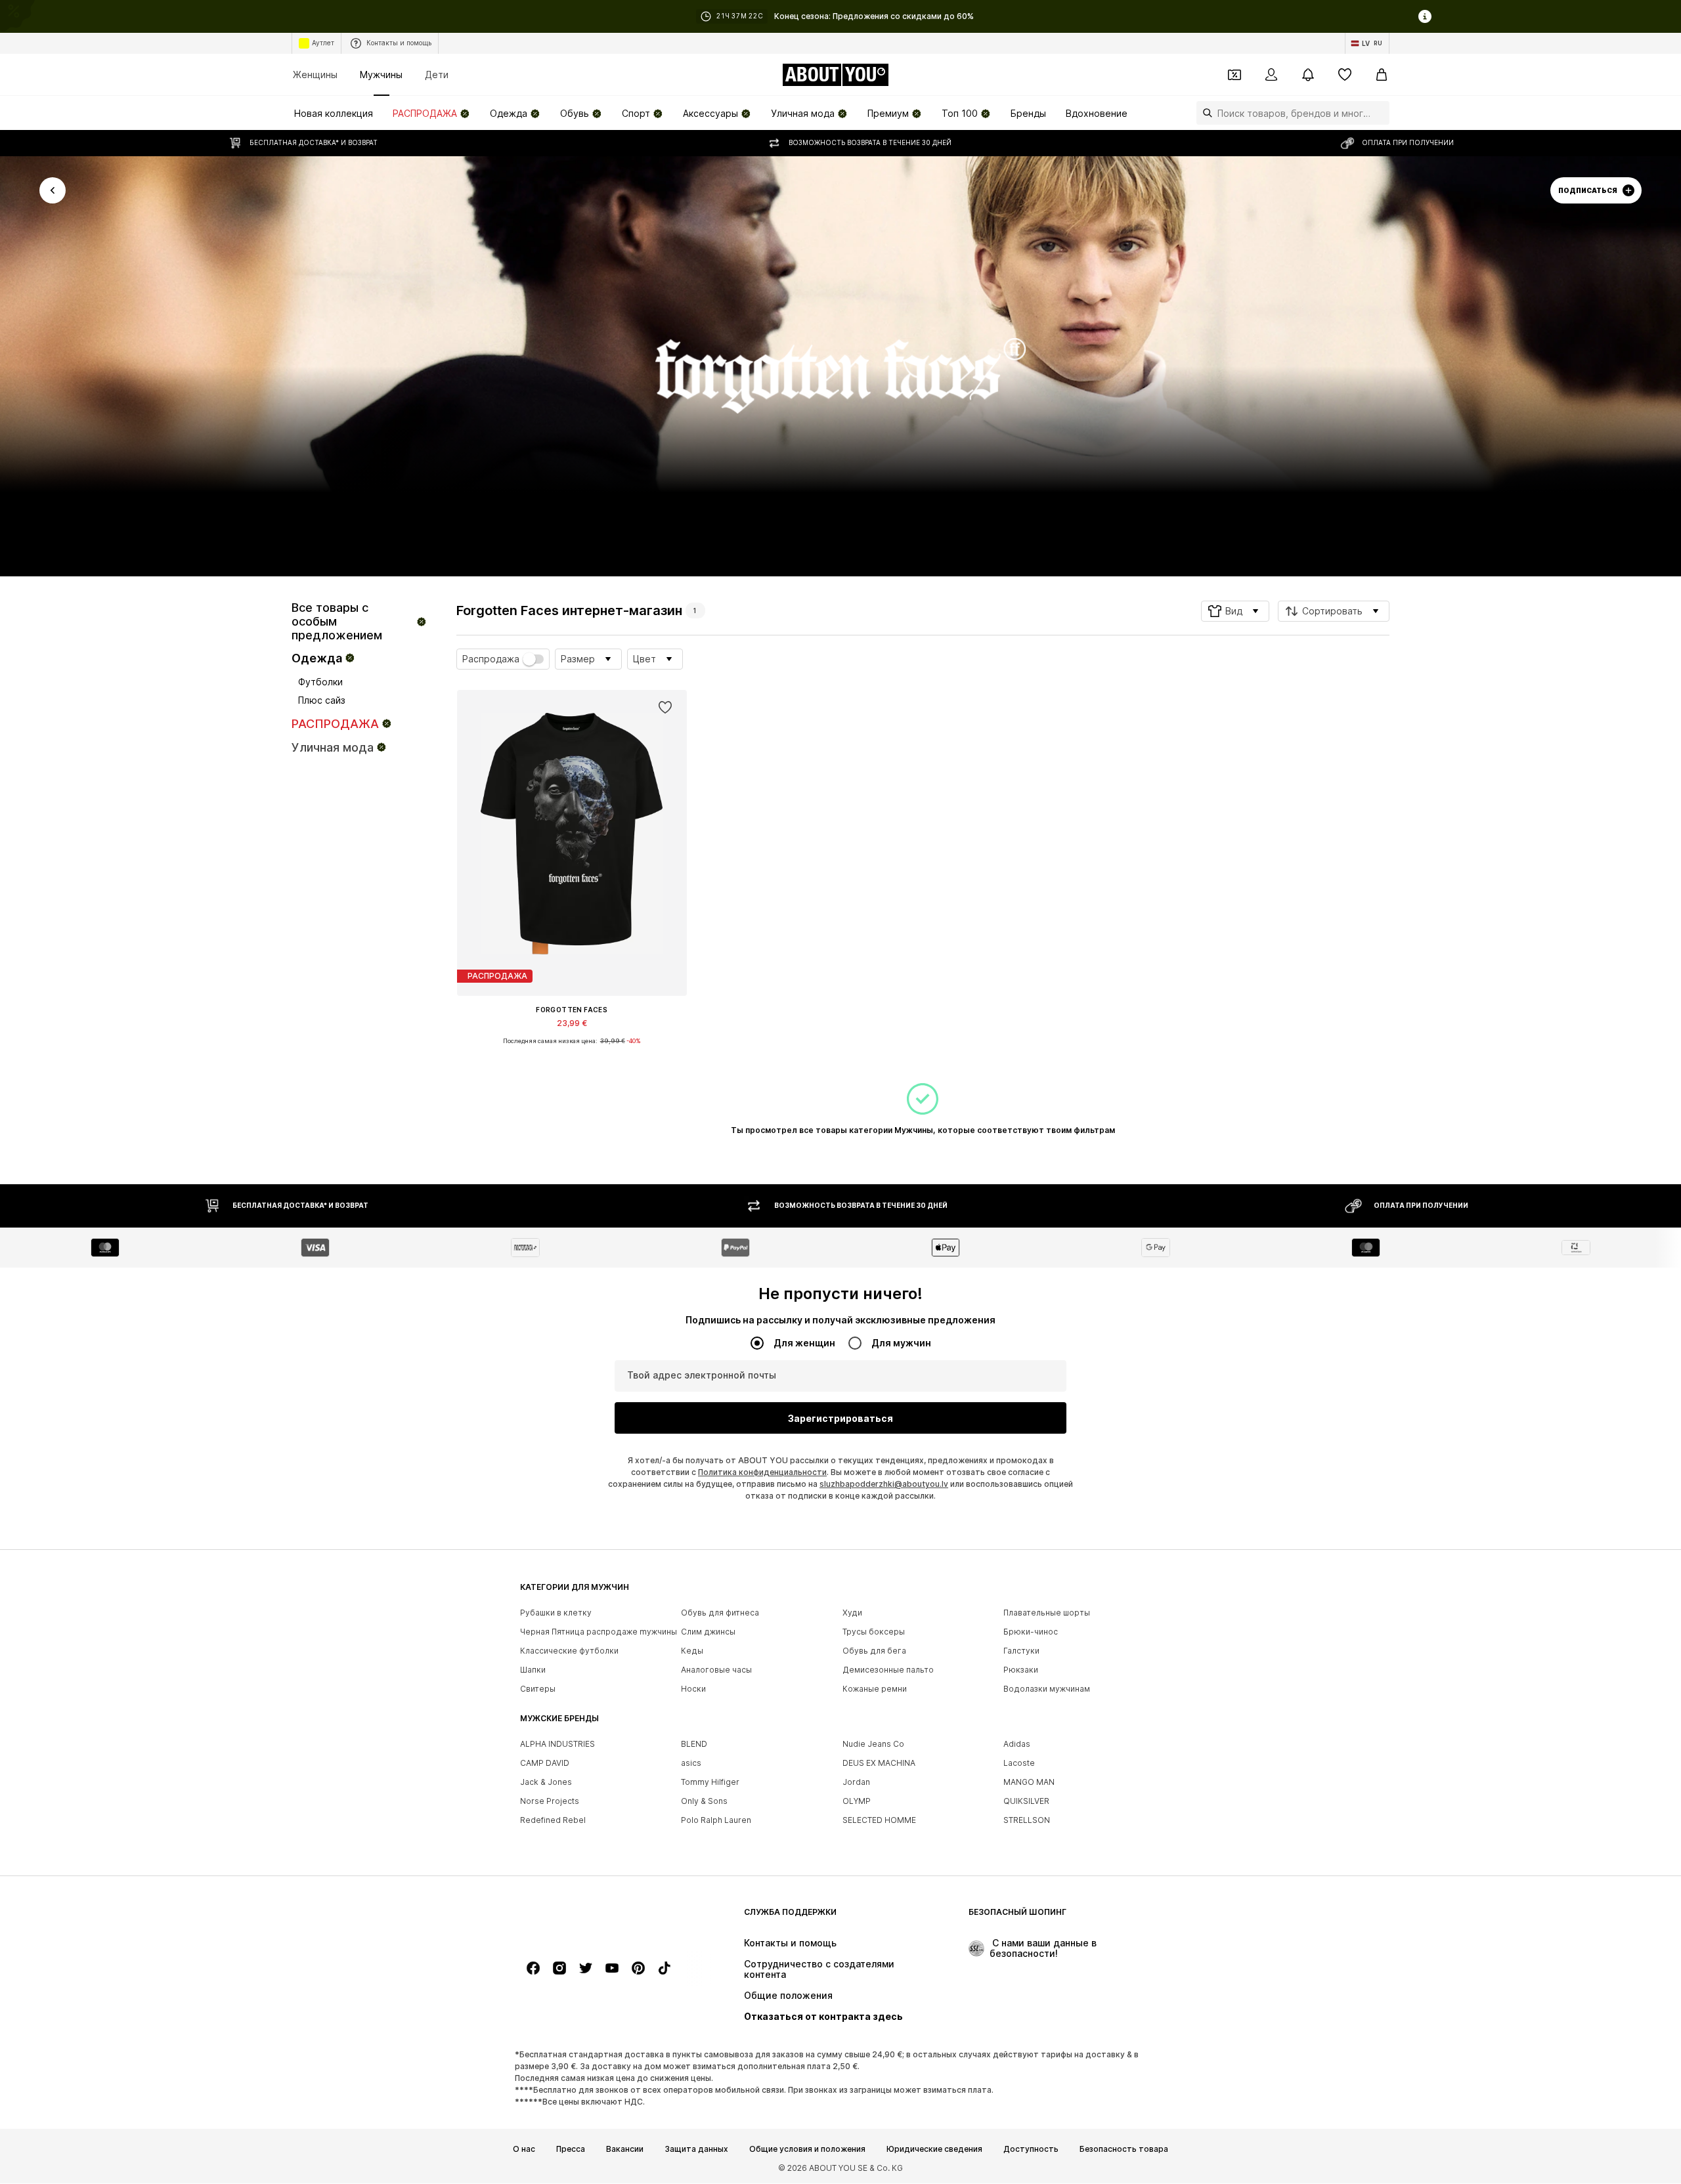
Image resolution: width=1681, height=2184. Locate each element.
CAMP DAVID (545, 1764)
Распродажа (491, 659)
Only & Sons (704, 1802)
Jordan (856, 1783)
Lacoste (1019, 1764)
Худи (852, 1613)
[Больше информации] (572, 1050)
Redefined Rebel (553, 1821)
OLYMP (857, 1802)
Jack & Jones (546, 1783)
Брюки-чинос (1031, 1632)
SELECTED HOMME (879, 1821)
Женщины (315, 75)
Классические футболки (569, 1651)
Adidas (1017, 1745)
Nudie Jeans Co (873, 1745)
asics (691, 1764)
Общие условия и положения (807, 2149)
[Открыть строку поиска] (1204, 113)
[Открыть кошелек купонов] (1234, 75)
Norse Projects (550, 1802)
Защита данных (696, 2149)
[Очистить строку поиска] (1380, 113)
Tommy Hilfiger (710, 1783)
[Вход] (1271, 75)
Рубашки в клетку (556, 1613)
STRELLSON (1027, 1821)
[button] (1235, 611)
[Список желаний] (1345, 75)
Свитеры (538, 1689)
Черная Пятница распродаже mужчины (599, 1632)
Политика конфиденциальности (762, 1473)
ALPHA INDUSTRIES (557, 1745)
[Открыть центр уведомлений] (1308, 75)
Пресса (571, 2149)
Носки (693, 1689)
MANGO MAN (1029, 1783)
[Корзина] (1382, 75)
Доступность (1031, 2149)
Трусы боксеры (874, 1632)
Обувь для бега (874, 1651)
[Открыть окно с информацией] (1425, 16)
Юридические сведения (934, 2149)
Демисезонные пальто (888, 1670)
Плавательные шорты (1047, 1613)
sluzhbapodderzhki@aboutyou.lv (884, 1485)
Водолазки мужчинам (1047, 1689)
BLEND (694, 1745)
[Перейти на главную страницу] (592, 1918)
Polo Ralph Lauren (716, 1821)
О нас (524, 2149)
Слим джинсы (708, 1632)
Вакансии (625, 2149)
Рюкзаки (1021, 1670)
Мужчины (381, 75)
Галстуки (1021, 1651)
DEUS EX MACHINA (879, 1764)
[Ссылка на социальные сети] (533, 1969)
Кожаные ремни (875, 1689)
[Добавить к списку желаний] (665, 708)
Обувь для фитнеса (720, 1613)
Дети (437, 75)
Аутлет (323, 43)
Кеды (692, 1651)
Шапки (533, 1670)
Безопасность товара (1124, 2149)
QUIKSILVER (1026, 1802)
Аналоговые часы (716, 1670)
